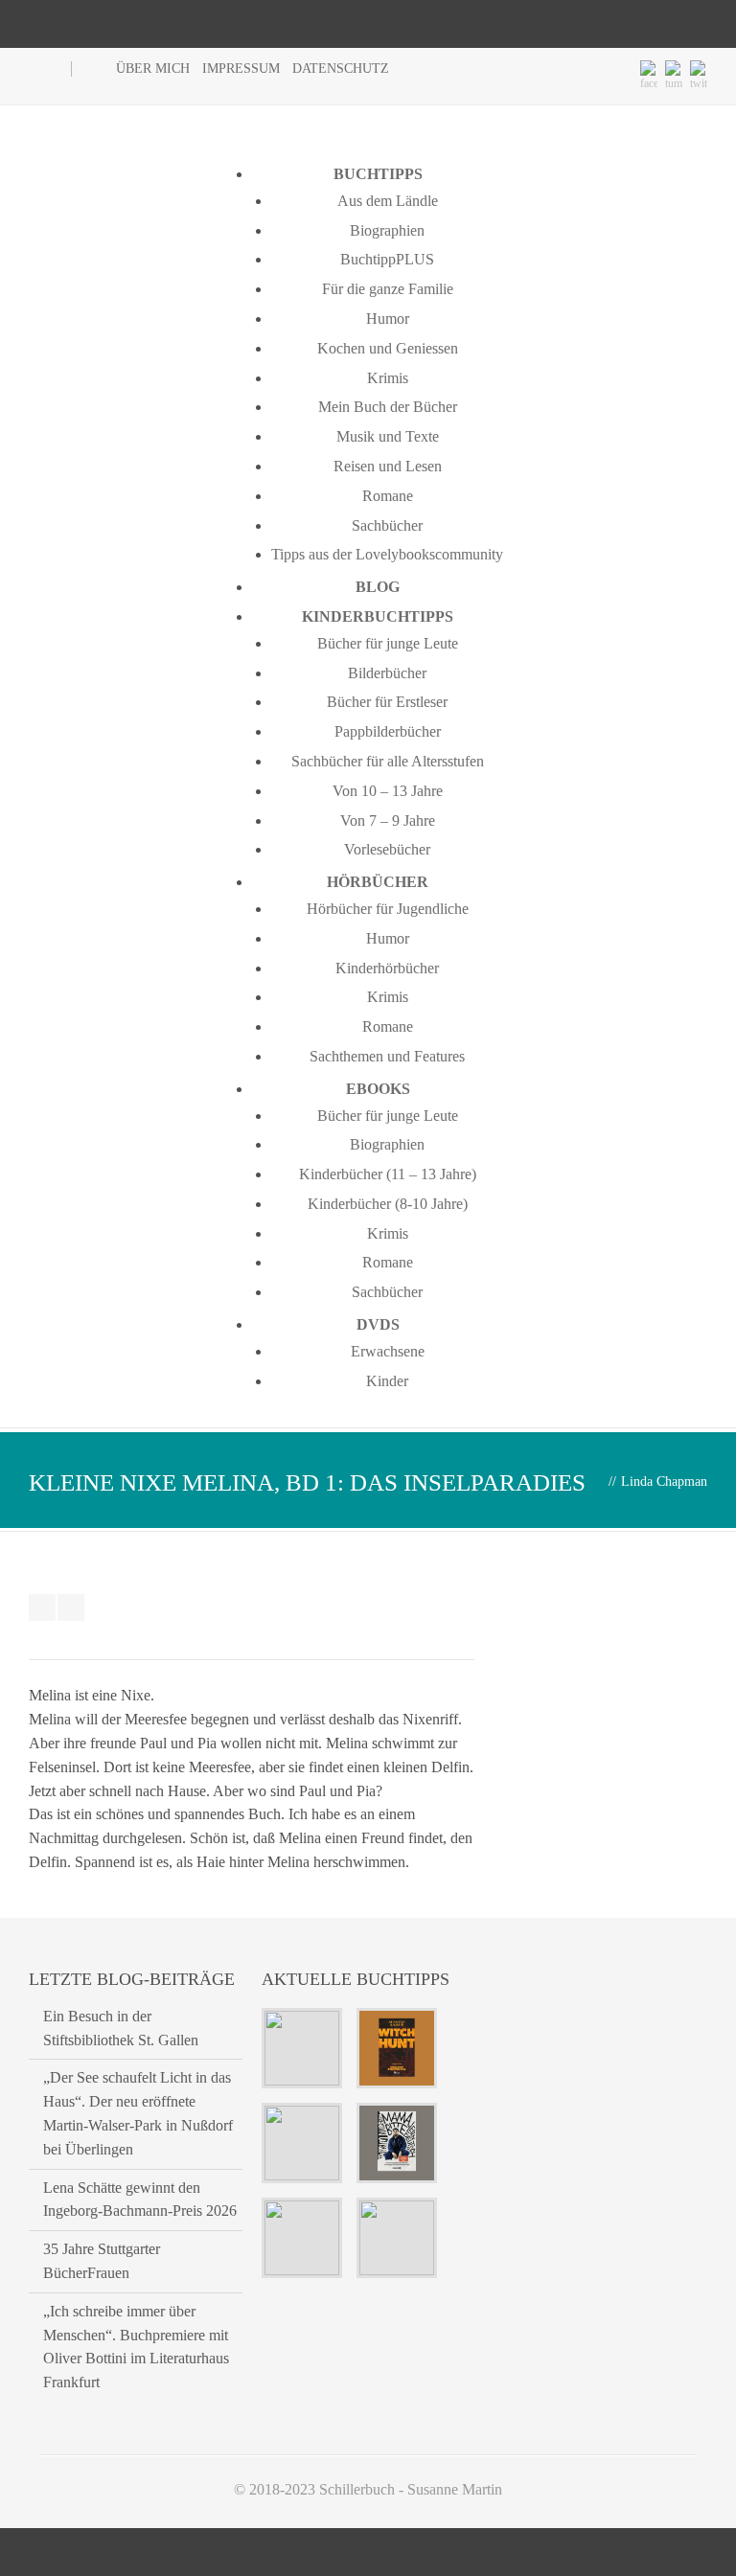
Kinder (387, 1381)
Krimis (388, 378)
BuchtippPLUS (387, 259)
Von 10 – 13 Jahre (388, 791)
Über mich (153, 68)
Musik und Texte (388, 436)
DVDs (378, 1324)
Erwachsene (388, 1351)
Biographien (387, 230)
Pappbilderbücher (388, 731)
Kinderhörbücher (387, 968)
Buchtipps (378, 174)
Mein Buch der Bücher (388, 407)
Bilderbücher (387, 673)
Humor (388, 319)
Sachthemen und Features (387, 1056)
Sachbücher (387, 525)
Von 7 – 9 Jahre (388, 821)
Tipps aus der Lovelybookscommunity (387, 554)
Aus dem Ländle (388, 201)
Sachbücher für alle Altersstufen (388, 761)
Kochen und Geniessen (388, 348)
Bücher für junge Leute (388, 643)
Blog (378, 587)
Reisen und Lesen (388, 466)
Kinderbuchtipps (378, 616)
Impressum (241, 68)
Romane (388, 496)
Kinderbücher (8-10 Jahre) (388, 1204)
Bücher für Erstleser (387, 702)
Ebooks (378, 1089)
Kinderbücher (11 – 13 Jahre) (388, 1174)
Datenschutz (341, 68)
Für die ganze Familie (388, 289)
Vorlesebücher (387, 849)
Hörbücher (378, 882)
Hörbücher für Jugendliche (388, 909)
